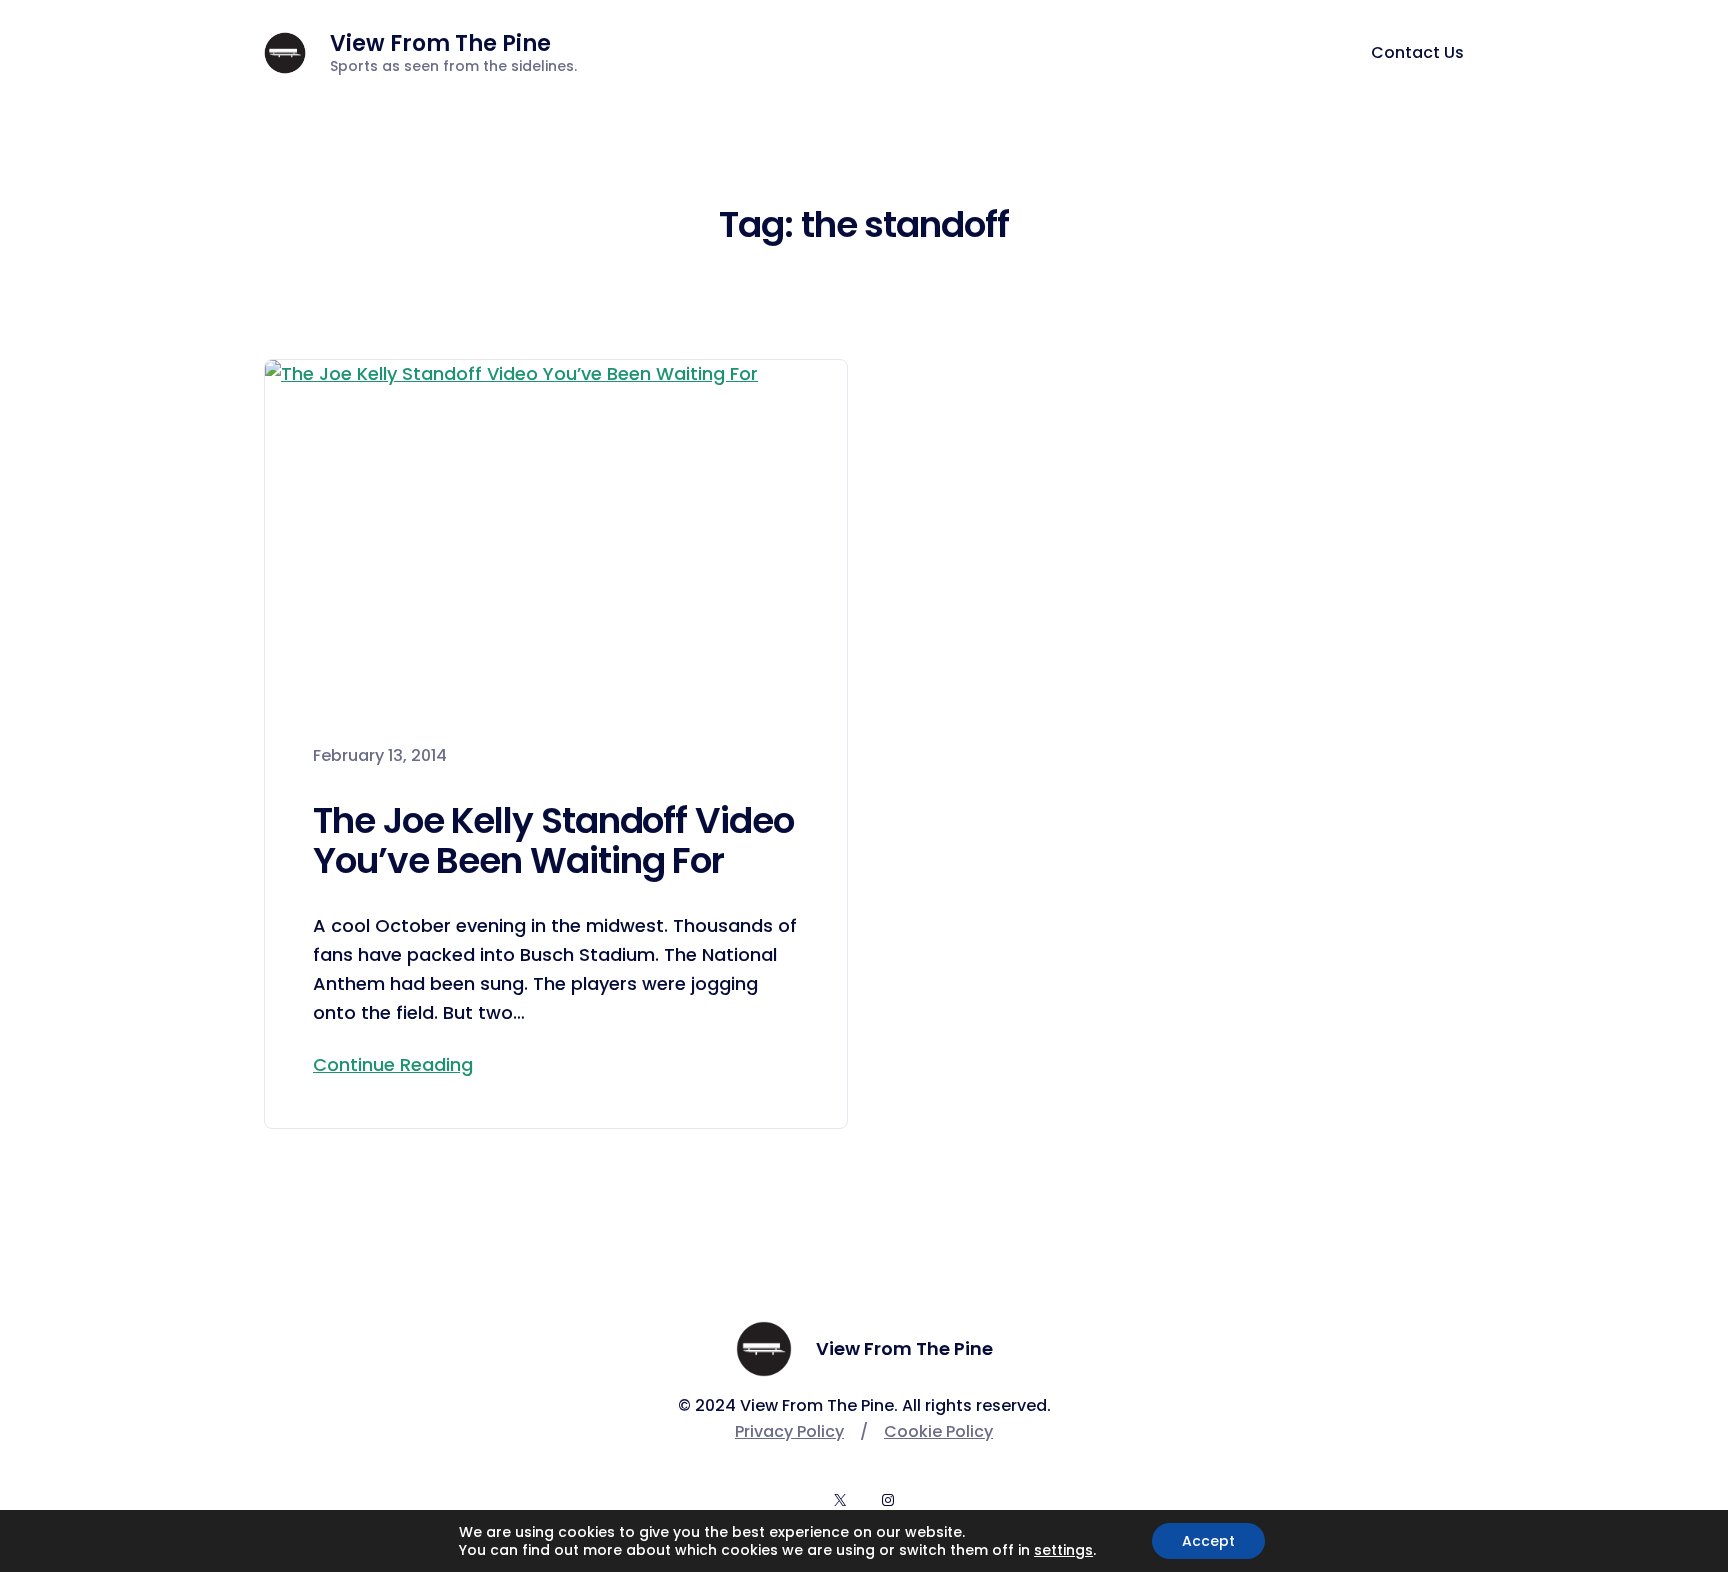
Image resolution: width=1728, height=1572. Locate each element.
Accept (1208, 1541)
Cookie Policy (938, 1431)
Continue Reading (393, 1064)
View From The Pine (440, 43)
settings (1063, 1550)
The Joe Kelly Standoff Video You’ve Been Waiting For (553, 840)
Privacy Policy (789, 1431)
